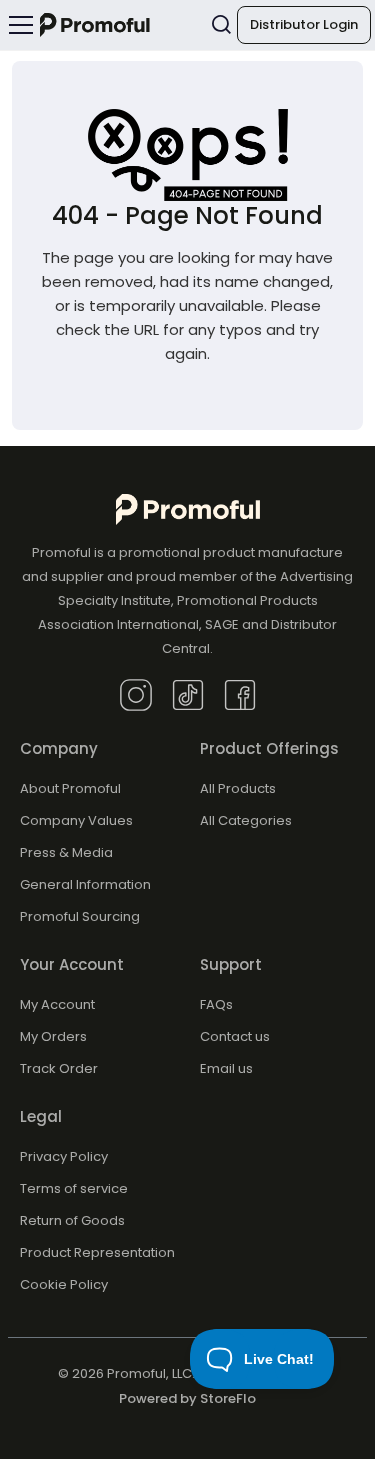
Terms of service (74, 1188)
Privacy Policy (64, 1156)
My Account (57, 1004)
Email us (226, 1068)
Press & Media (66, 852)
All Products (238, 788)
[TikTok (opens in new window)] (188, 694)
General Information (85, 884)
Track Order (59, 1068)
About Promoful (70, 788)
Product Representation (97, 1252)
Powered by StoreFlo (187, 1398)
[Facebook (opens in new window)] (240, 694)
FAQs (216, 1004)
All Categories (246, 820)
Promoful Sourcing (80, 916)
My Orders (53, 1036)
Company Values (76, 820)
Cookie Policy (64, 1284)
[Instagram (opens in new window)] (136, 694)
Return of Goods (72, 1220)
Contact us (235, 1036)
